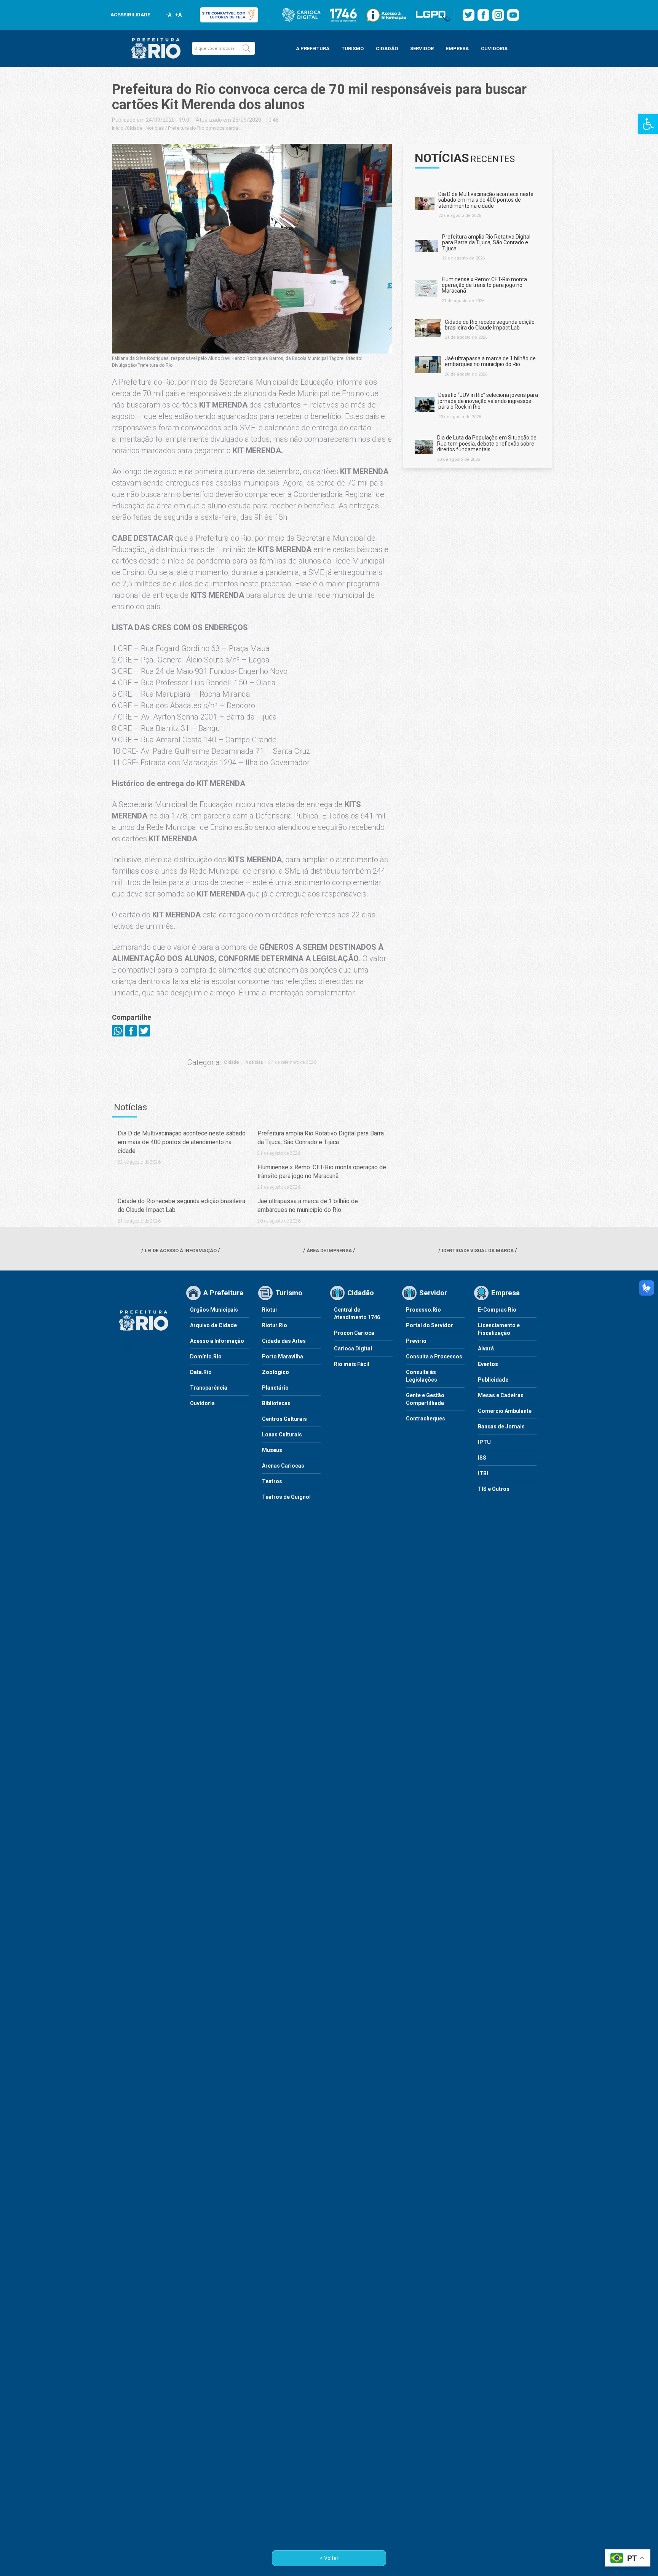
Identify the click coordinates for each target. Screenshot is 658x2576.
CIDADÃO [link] (387, 49)
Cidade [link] (135, 128)
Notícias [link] (155, 128)
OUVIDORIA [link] (494, 49)
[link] (648, 124)
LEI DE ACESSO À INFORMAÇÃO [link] (181, 1251)
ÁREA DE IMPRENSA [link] (329, 1251)
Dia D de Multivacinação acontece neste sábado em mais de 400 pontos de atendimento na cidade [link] (182, 1142)
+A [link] (178, 15)
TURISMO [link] (353, 49)
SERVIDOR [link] (422, 49)
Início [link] (118, 128)
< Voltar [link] (329, 2558)
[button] (246, 48)
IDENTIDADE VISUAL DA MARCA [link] (478, 1251)
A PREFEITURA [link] (313, 49)
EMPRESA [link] (457, 49)
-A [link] (168, 15)
